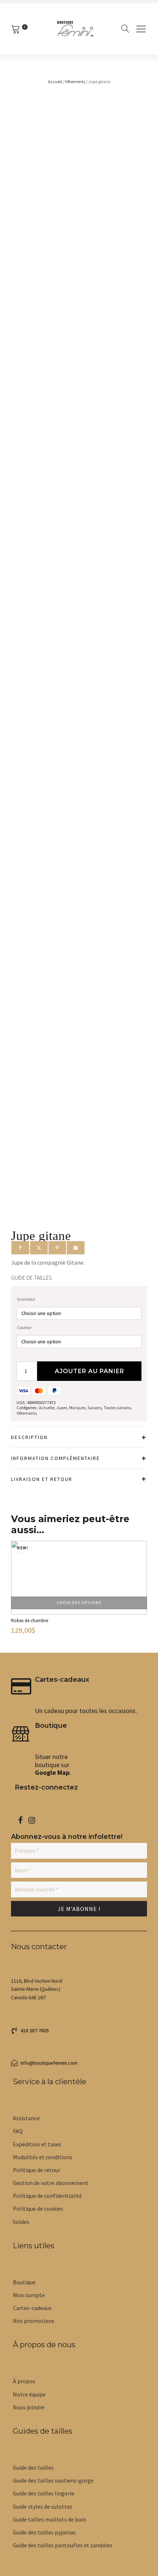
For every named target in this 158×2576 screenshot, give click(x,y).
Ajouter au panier (89, 1371)
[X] (39, 1248)
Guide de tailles (32, 1278)
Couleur (24, 1327)
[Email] (76, 1248)
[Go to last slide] (18, 1594)
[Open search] (125, 29)
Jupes (62, 1408)
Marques (77, 1408)
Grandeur (26, 1299)
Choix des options (79, 1603)
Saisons (95, 1408)
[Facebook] (20, 1248)
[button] (30, 2030)
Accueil (55, 81)
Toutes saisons (117, 1408)
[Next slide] (140, 1594)
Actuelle (47, 1408)
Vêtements (75, 81)
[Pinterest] (57, 1248)
